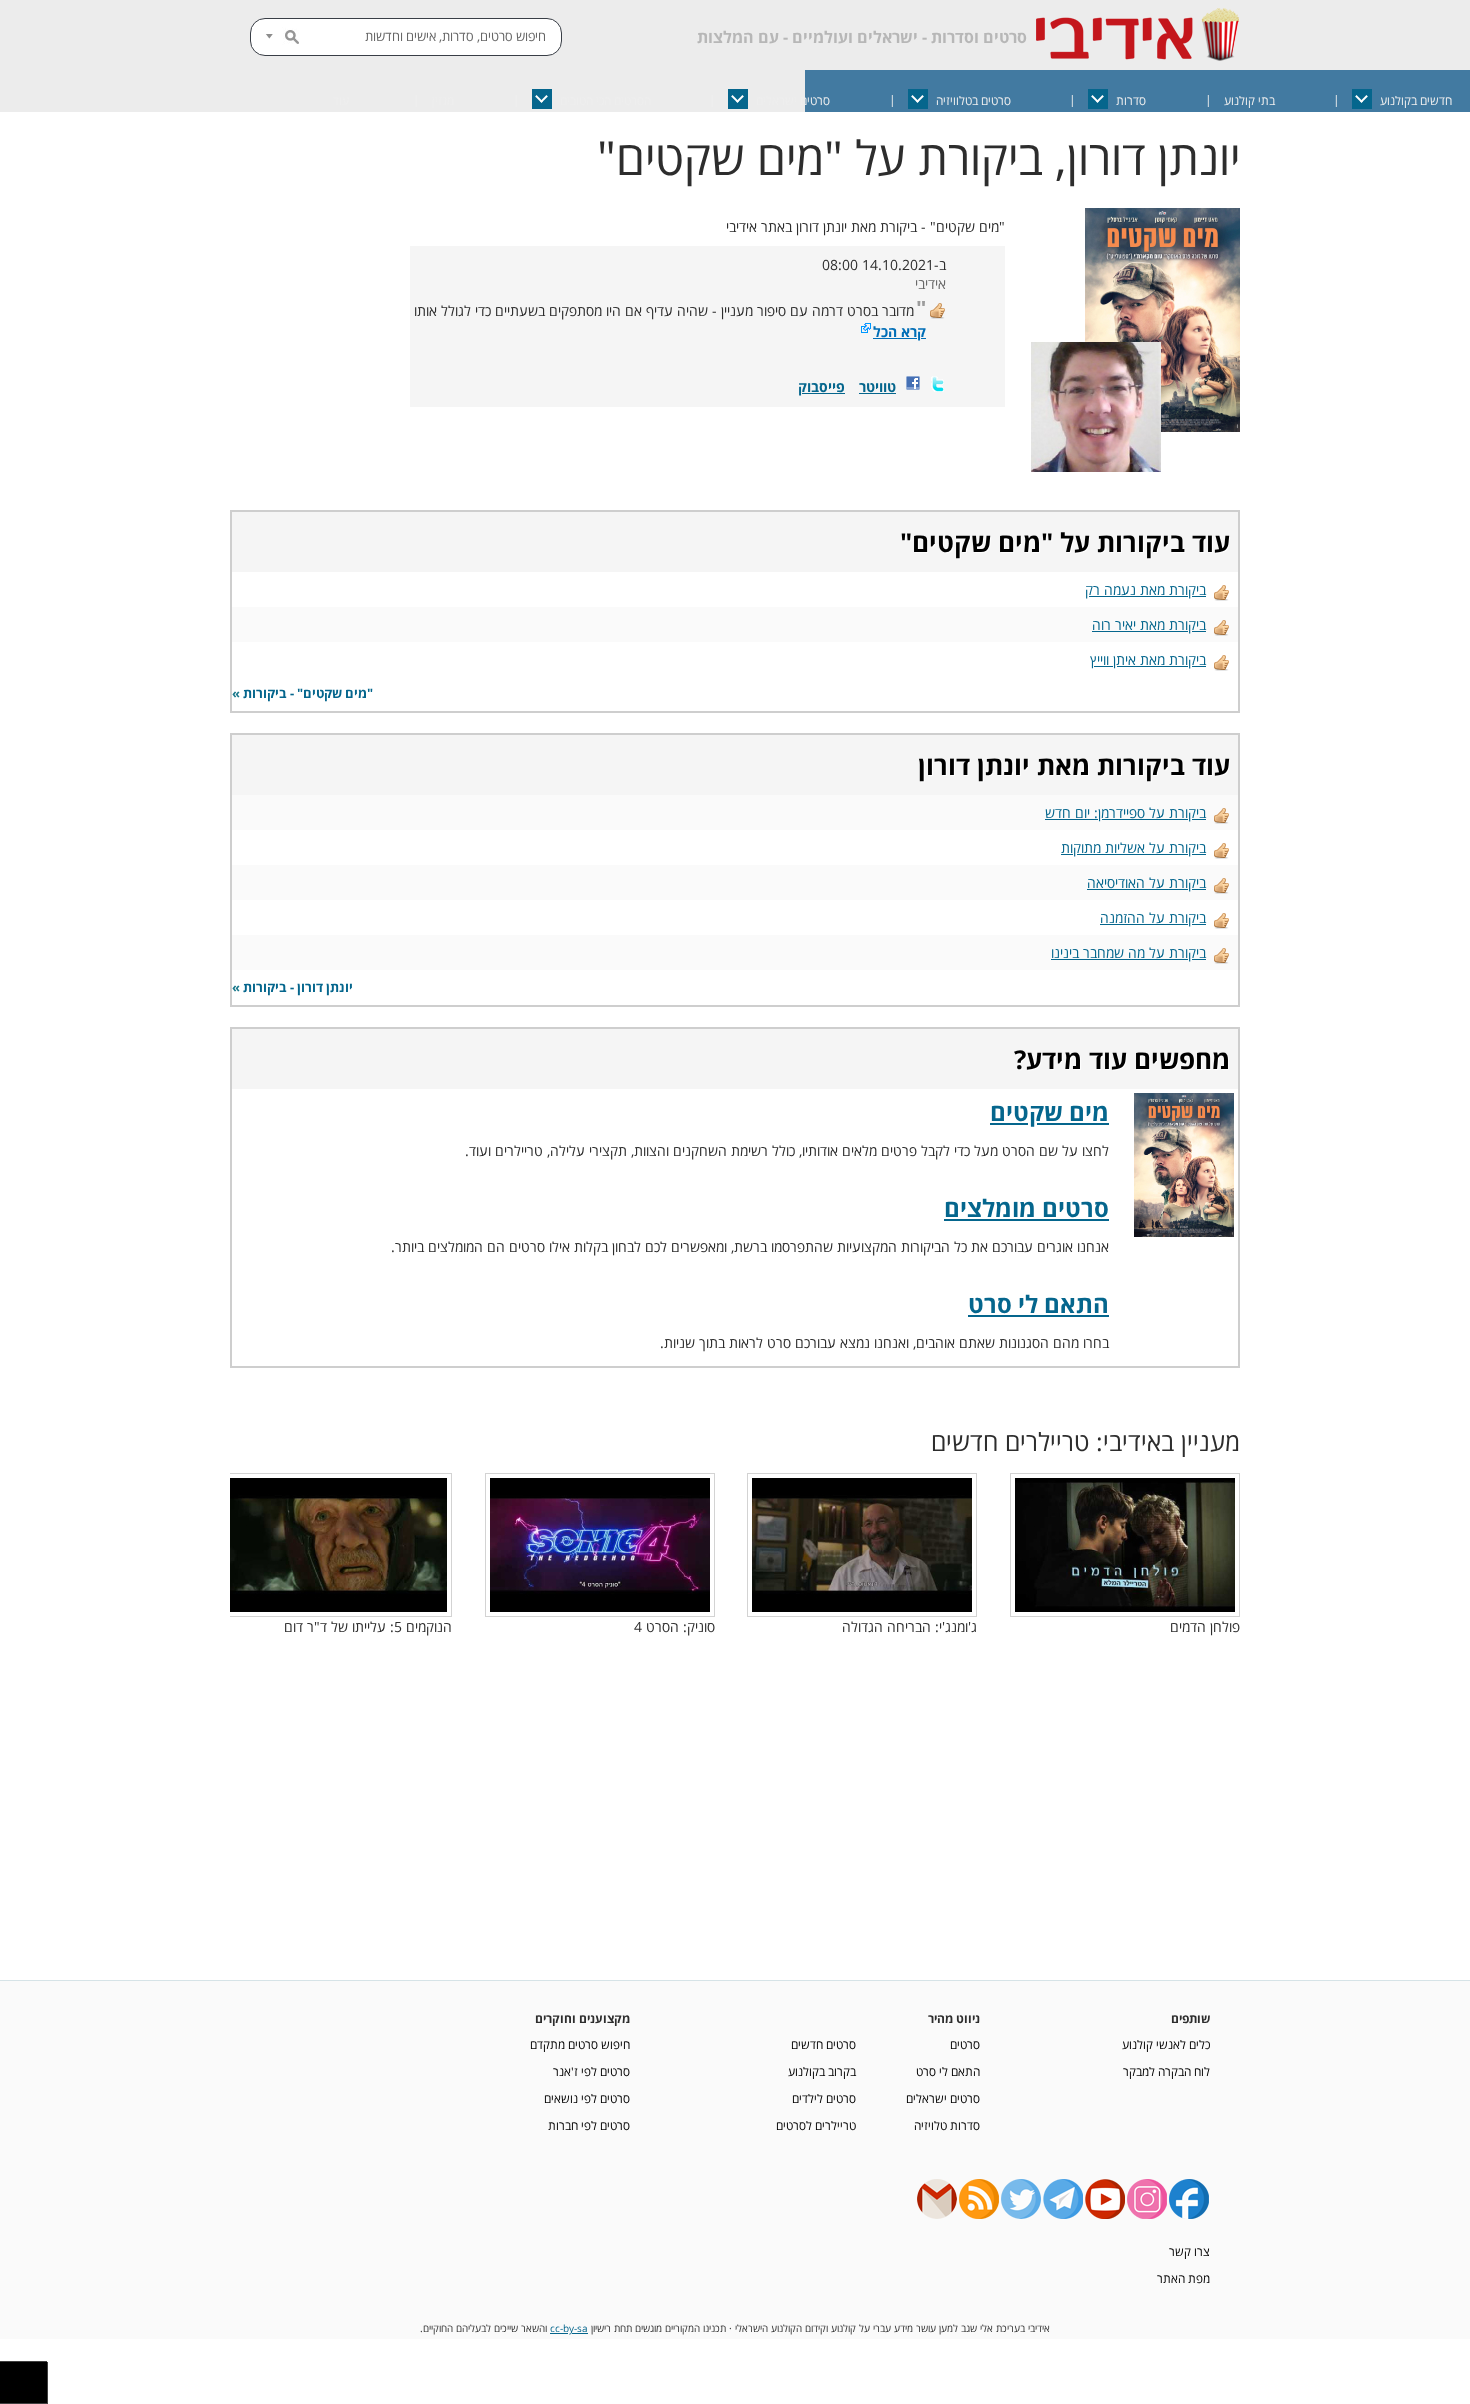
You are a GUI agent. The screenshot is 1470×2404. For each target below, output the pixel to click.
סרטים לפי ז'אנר (591, 2071)
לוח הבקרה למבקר (1166, 2071)
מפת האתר (1183, 2278)
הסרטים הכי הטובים (605, 100)
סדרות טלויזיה (947, 2125)
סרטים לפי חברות (589, 2125)
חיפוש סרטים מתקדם (580, 2044)
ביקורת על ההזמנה (1153, 917)
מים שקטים (976, 542)
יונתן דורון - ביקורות (298, 987)
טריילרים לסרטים (816, 2125)
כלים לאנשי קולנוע (1166, 2044)
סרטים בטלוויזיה (973, 100)
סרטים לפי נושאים (587, 2098)
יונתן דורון (974, 765)
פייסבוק (821, 386)
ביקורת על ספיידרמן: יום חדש (1125, 812)
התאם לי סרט (1038, 1303)
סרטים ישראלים (793, 100)
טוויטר (877, 386)
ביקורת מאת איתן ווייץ (1148, 659)
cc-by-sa (569, 2328)
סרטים (965, 2044)
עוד (341, 100)
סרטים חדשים (823, 2044)
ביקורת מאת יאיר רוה (1149, 624)
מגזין (443, 100)
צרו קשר (1189, 2251)
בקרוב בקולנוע (822, 2071)
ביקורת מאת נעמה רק (1145, 589)
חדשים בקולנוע (1416, 100)
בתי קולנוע (1249, 100)
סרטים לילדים (824, 2098)
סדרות (1131, 100)
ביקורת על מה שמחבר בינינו (1128, 952)
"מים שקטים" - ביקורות (308, 693)
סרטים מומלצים (1026, 1207)
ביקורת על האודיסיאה (1146, 882)
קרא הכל (899, 331)
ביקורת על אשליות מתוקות (1133, 847)
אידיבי (930, 283)
